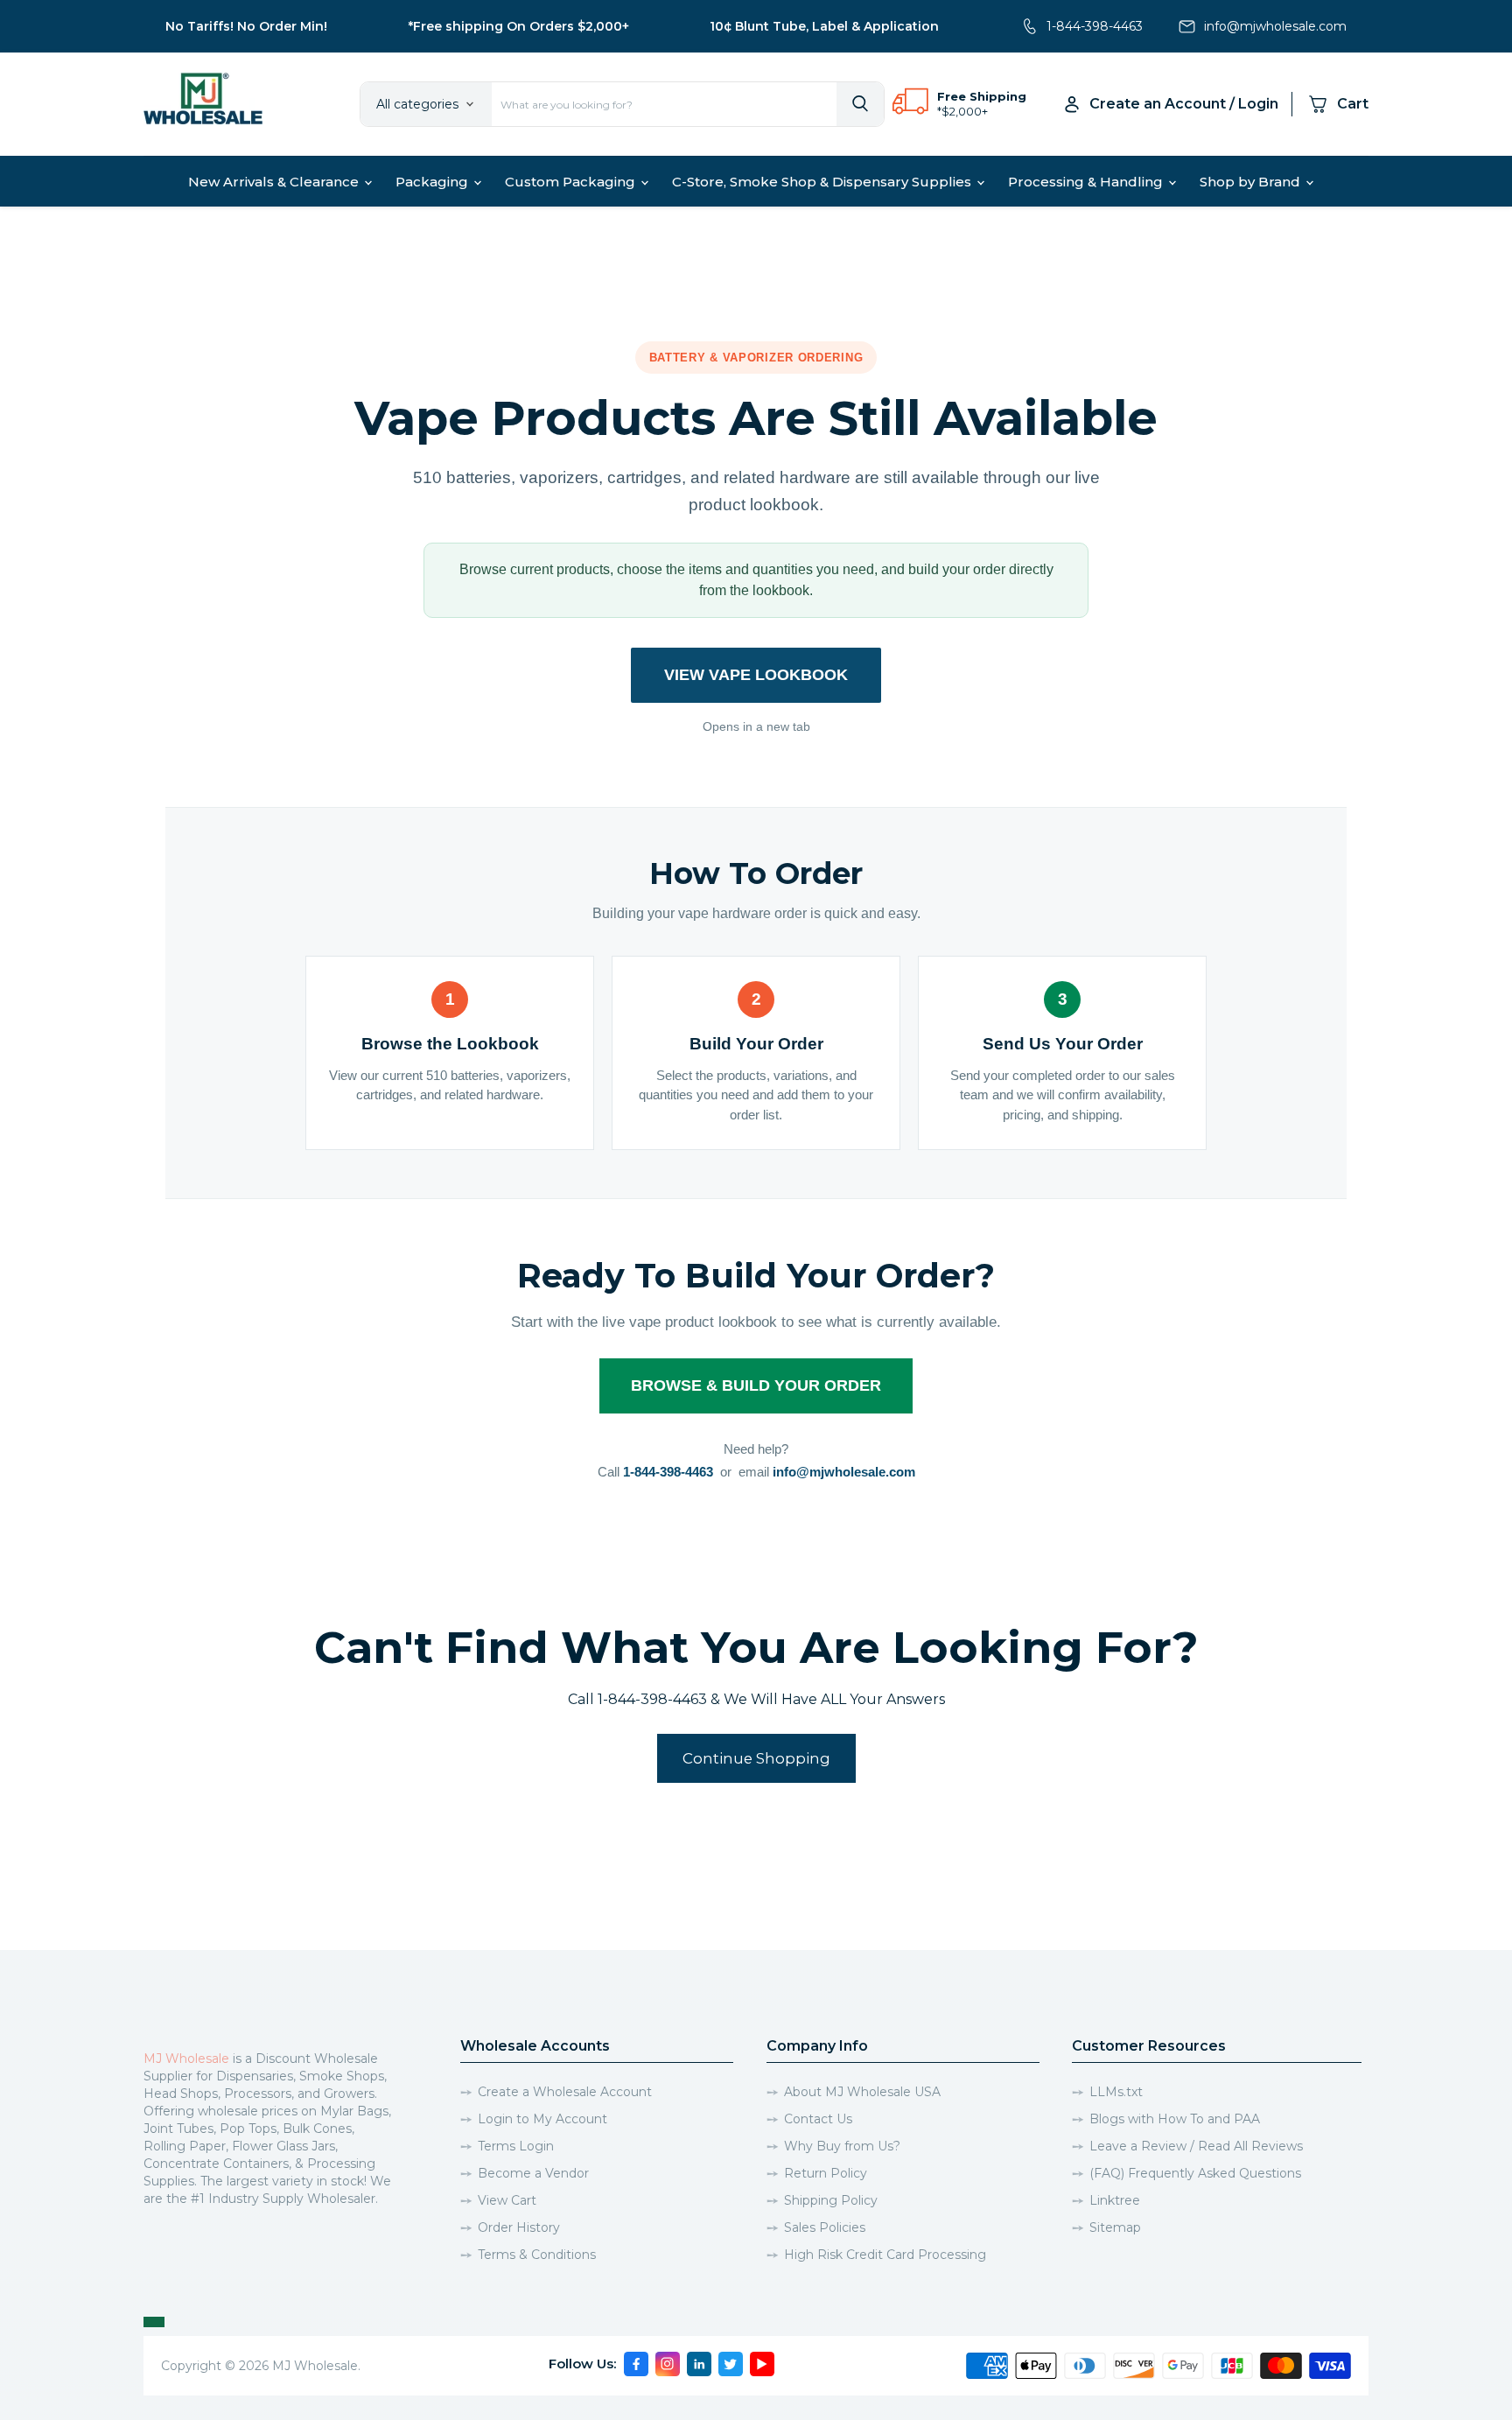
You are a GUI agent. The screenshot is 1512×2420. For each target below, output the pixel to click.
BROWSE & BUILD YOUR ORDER (756, 1385)
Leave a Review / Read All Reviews (1196, 2146)
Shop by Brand (1252, 182)
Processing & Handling (1087, 182)
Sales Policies (825, 2227)
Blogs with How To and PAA (1175, 2119)
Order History (519, 2227)
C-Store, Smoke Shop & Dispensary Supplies (823, 182)
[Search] (860, 104)
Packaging (434, 182)
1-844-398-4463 (1095, 26)
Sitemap (1115, 2227)
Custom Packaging (572, 182)
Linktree (1115, 2200)
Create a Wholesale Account (565, 2092)
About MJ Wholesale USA (862, 2092)
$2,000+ (965, 111)
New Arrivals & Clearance (275, 182)
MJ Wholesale (186, 2059)
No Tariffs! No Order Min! (246, 26)
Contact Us (818, 2119)
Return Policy (826, 2173)
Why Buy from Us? (842, 2146)
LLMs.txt (1116, 2092)
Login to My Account (542, 2119)
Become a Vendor (533, 2173)
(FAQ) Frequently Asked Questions (1195, 2173)
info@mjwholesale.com (1275, 26)
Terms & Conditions (537, 2255)
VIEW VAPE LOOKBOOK (756, 675)
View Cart (507, 2200)
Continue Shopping (756, 1758)
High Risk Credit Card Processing (885, 2255)
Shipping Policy (831, 2200)
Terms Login (516, 2146)
